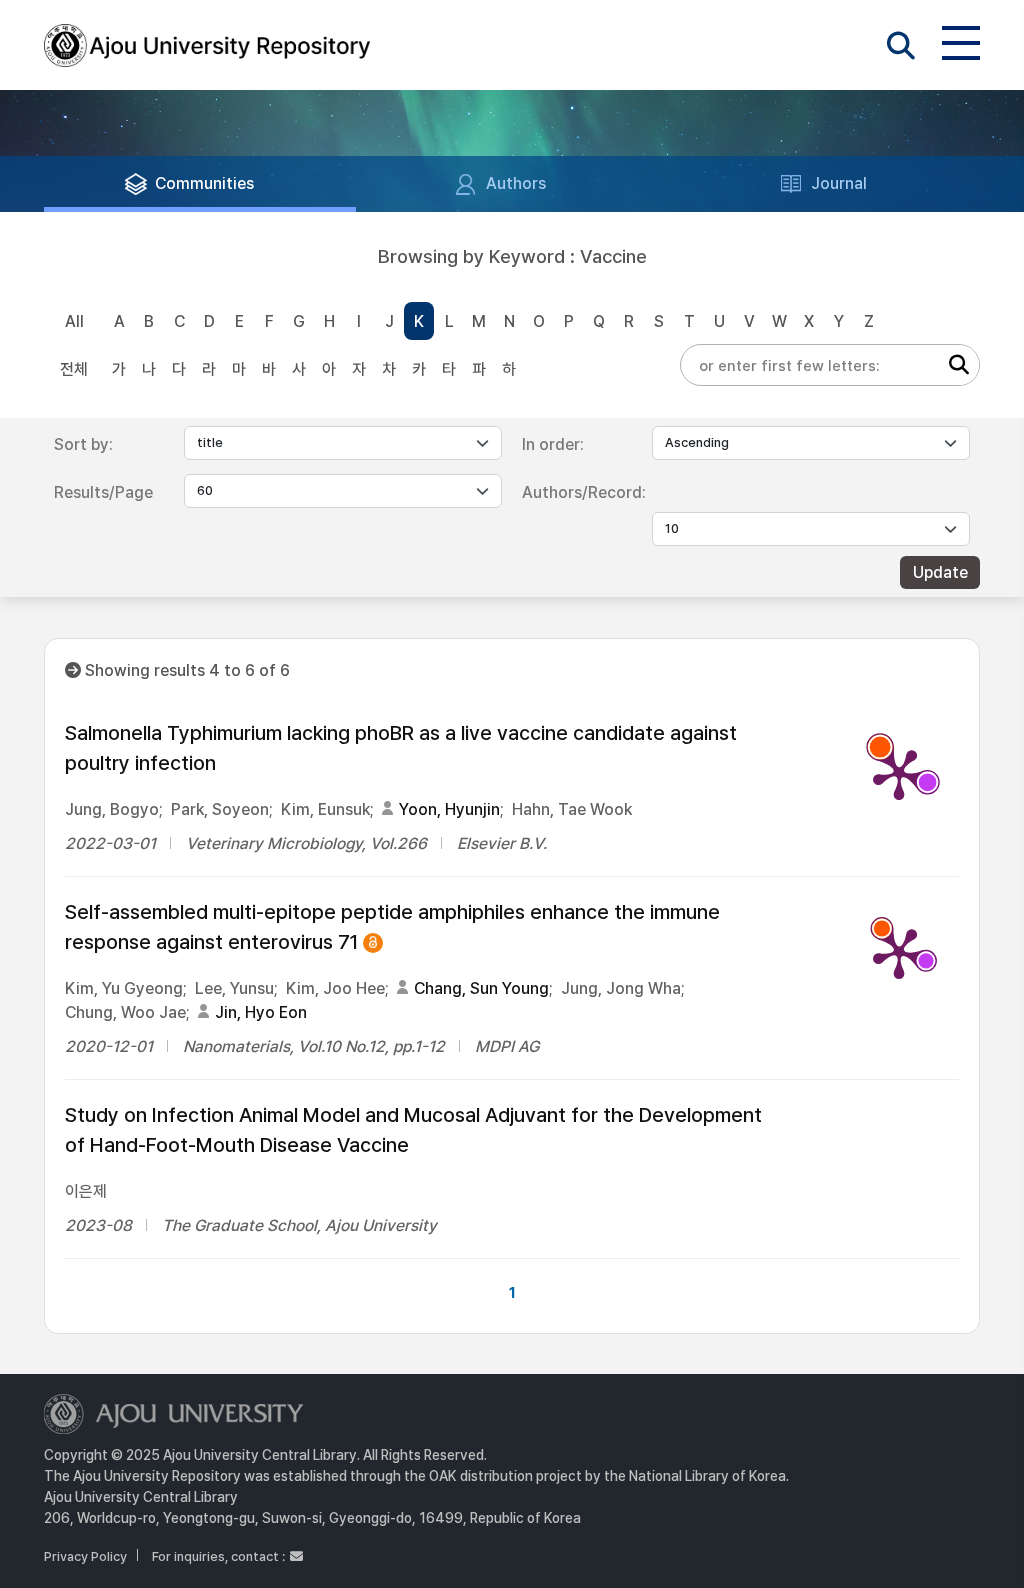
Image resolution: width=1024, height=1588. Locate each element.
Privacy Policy (85, 1556)
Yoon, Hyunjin (449, 809)
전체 (74, 369)
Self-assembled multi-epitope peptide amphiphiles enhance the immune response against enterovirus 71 (392, 928)
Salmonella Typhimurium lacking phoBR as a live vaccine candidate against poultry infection (401, 748)
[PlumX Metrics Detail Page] (899, 773)
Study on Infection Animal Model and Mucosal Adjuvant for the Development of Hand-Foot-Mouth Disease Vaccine (413, 1130)
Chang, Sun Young (481, 988)
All (74, 321)
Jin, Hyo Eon (261, 1012)
